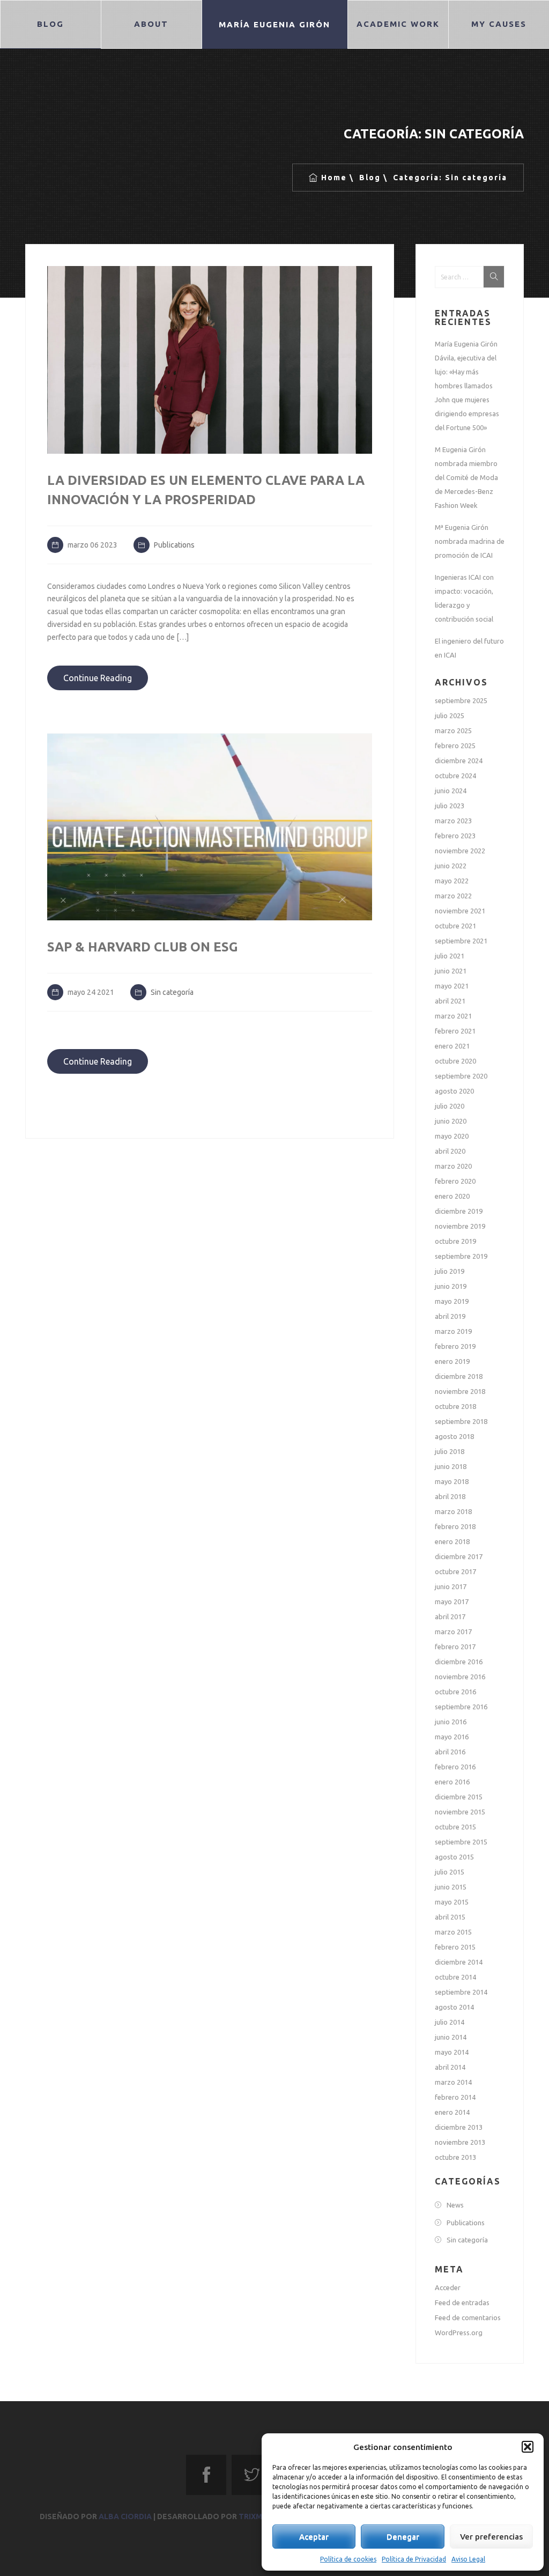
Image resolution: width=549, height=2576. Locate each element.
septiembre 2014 (461, 1992)
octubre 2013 (455, 2157)
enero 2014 (452, 2112)
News (455, 2205)
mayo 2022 (452, 881)
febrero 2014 (455, 2097)
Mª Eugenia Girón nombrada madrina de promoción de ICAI (470, 541)
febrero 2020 (455, 1181)
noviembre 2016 (460, 1677)
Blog (50, 24)
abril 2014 (450, 2067)
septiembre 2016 (461, 1707)
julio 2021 (450, 956)
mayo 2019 (452, 1301)
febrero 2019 (455, 1346)
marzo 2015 (453, 1932)
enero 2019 (452, 1361)
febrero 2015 (455, 1947)
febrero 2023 (455, 836)
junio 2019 (451, 1286)
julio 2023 (450, 806)
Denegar (403, 2537)
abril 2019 (450, 1316)
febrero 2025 (455, 746)
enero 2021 (452, 1046)
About (151, 24)
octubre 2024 (455, 776)
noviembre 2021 (460, 911)
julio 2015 (450, 1872)
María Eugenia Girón (274, 24)
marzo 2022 (453, 896)
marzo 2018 (453, 1511)
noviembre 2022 (460, 851)
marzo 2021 (453, 1016)
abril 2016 (450, 1752)
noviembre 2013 (460, 2142)
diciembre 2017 (459, 1556)
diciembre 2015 (459, 1797)
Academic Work (398, 24)
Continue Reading (98, 678)
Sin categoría (172, 992)
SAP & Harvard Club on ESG (143, 947)
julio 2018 (450, 1451)
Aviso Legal (468, 2559)
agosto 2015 (454, 1857)
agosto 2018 (454, 1436)
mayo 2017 (452, 1601)
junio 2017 (451, 1586)
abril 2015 (450, 1917)
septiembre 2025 (461, 700)
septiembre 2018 (461, 1421)
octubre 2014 (455, 1977)
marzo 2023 (453, 821)
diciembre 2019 (459, 1211)
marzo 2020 (453, 1166)
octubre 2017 (455, 1571)
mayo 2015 (452, 1902)
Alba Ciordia (125, 2516)
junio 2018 (451, 1466)
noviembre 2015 (460, 1812)
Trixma (253, 2516)
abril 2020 (450, 1151)
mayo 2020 (452, 1136)
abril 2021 (450, 1001)
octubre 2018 (455, 1406)
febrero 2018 (455, 1526)
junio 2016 (451, 1722)
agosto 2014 (454, 2007)
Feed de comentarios (468, 2317)
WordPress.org (459, 2333)
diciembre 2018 (459, 1376)
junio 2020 (451, 1121)
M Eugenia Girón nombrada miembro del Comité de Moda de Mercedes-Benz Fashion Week (466, 477)
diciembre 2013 (459, 2127)
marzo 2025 (453, 730)
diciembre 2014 (459, 1962)
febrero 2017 (455, 1647)
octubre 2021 (455, 926)
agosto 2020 (454, 1091)
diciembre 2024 (459, 761)
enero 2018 (452, 1541)
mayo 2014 (452, 2052)
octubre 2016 (455, 1692)
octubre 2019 (455, 1241)
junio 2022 (451, 866)
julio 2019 (450, 1271)
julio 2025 (450, 715)
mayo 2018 (452, 1481)
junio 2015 (451, 1887)
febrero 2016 (455, 1767)
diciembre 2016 (459, 1662)
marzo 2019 (453, 1331)
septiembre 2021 (461, 941)
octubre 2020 (455, 1061)
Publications (174, 545)
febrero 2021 (455, 1031)
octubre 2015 (455, 1827)
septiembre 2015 (461, 1842)
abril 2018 (450, 1496)
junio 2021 (451, 971)
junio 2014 (451, 2037)
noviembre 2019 (460, 1226)
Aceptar (314, 2537)
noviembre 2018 (460, 1391)
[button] (528, 2447)
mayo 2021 (452, 986)
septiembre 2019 (461, 1256)
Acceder (448, 2287)
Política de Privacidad (414, 2559)
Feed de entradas (462, 2302)
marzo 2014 (453, 2082)
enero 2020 (452, 1196)
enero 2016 (452, 1782)
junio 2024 (451, 791)
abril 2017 (450, 1617)
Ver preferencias (491, 2537)
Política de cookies (348, 2559)
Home (334, 178)
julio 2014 (450, 2022)
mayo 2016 (452, 1737)
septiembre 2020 (461, 1076)
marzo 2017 (453, 1632)
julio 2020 (450, 1106)
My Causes (498, 24)
